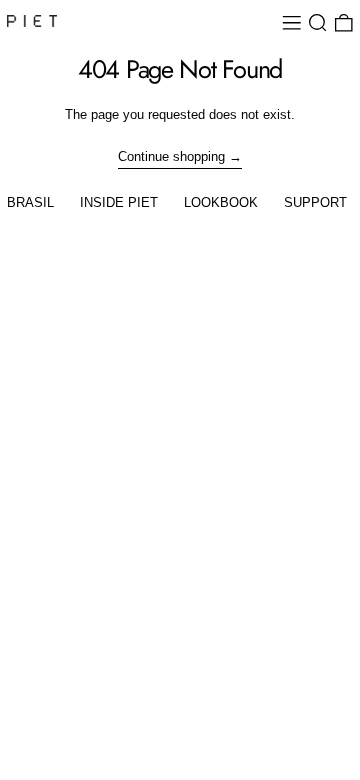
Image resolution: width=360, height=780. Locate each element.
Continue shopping (171, 156)
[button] (318, 23)
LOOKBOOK (221, 202)
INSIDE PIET (119, 202)
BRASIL (30, 202)
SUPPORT (315, 202)
